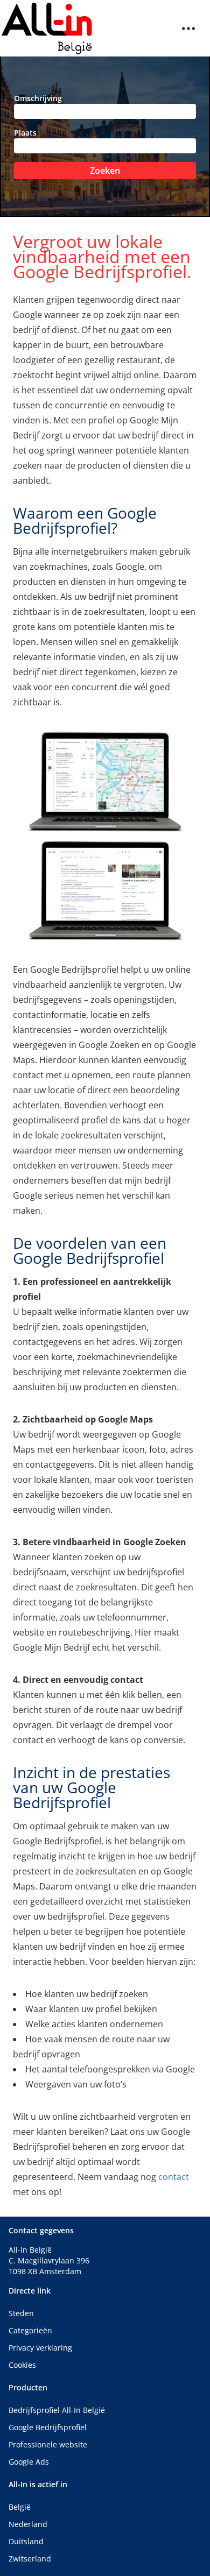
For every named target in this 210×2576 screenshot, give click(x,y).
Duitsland (26, 2541)
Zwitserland (30, 2559)
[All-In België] (47, 28)
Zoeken (105, 171)
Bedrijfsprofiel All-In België (57, 2410)
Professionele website (48, 2444)
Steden (21, 2313)
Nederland (28, 2524)
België (20, 2507)
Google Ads (29, 2462)
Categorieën (30, 2330)
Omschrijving (38, 98)
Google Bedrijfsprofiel (48, 2427)
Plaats (25, 133)
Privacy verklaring (40, 2348)
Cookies (22, 2365)
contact (174, 2177)
